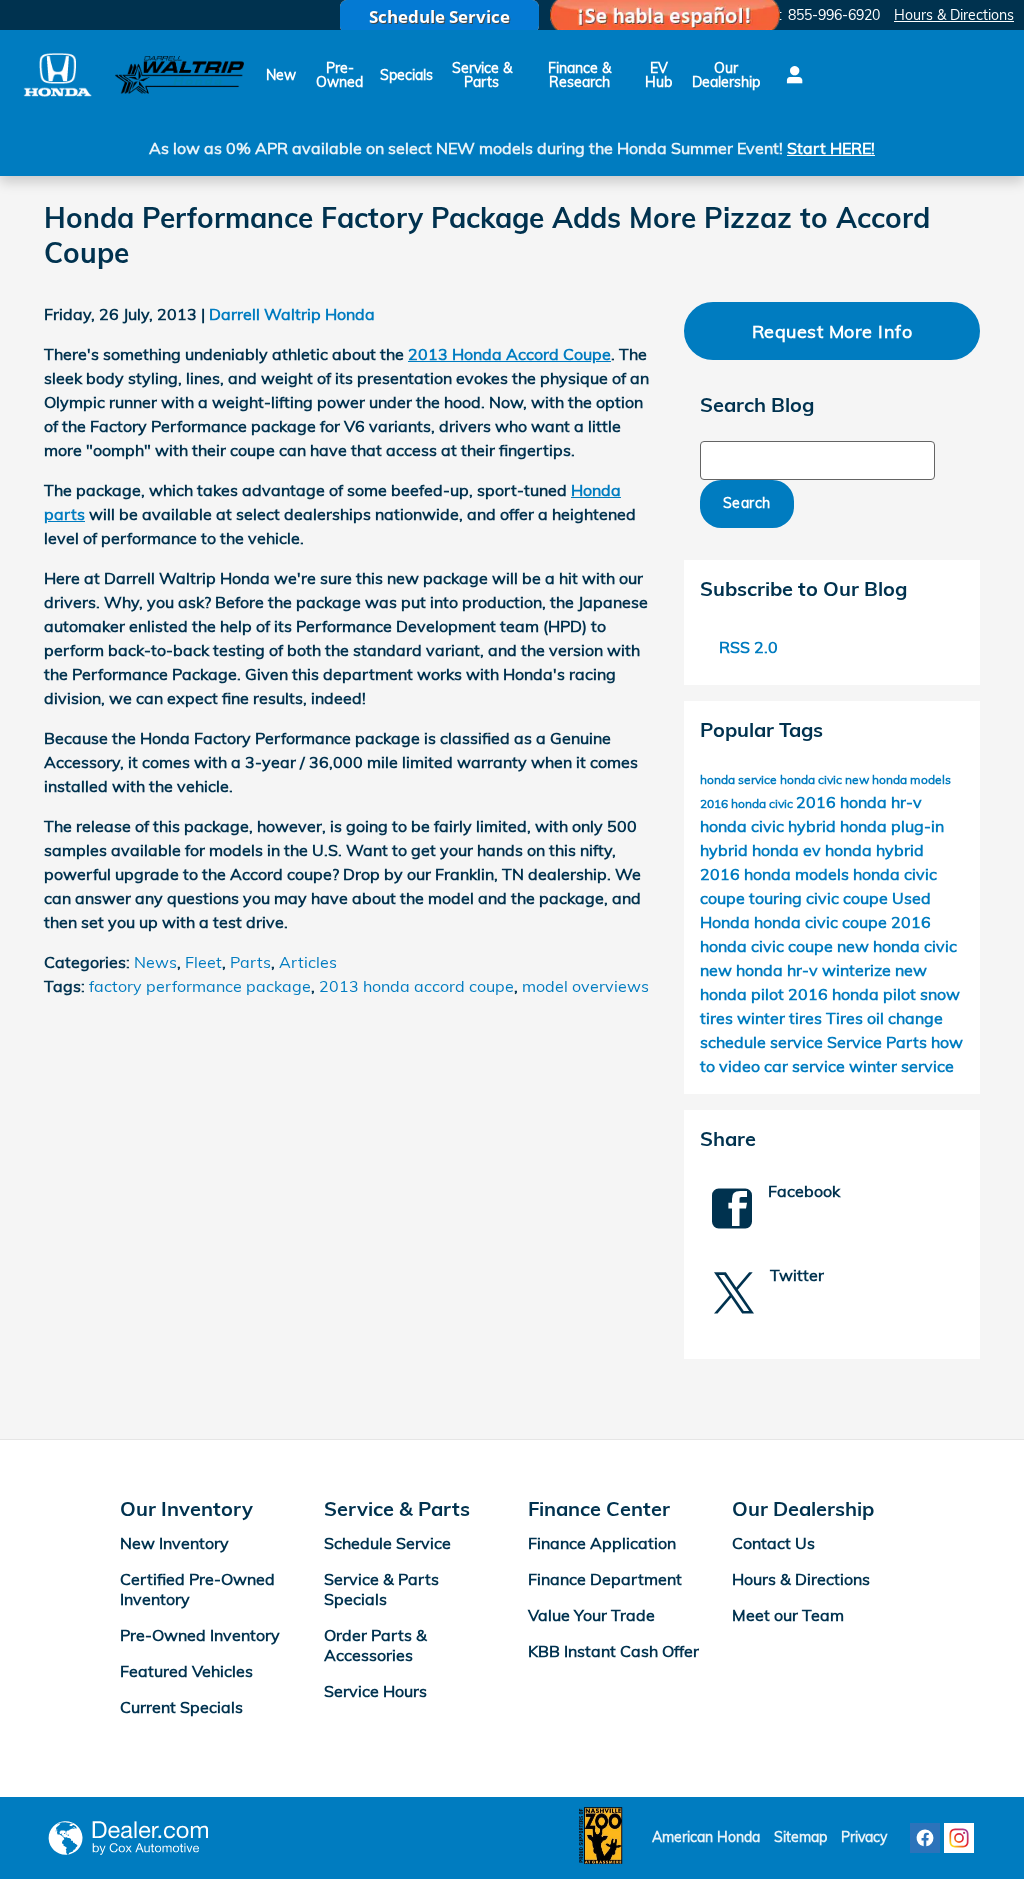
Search (747, 503)
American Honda (706, 1837)
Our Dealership (726, 75)
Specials (406, 75)
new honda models (898, 779)
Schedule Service (387, 1543)
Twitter (797, 1275)
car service (806, 1066)
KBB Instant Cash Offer (613, 1651)
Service (856, 1042)
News (155, 962)
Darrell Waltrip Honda (292, 314)
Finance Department (605, 1579)
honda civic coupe (822, 922)
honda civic (812, 779)
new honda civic (897, 946)
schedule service (763, 1042)
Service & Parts (482, 75)
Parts (250, 962)
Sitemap (800, 1837)
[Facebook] (925, 1838)
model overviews (585, 986)
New (281, 75)
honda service (740, 779)
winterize (858, 970)
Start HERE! (831, 148)
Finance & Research (579, 75)
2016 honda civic (748, 803)
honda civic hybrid (770, 826)
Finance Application (602, 1543)
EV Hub (658, 75)
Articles (308, 962)
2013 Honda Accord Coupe (509, 354)
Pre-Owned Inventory (200, 1635)
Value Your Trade (591, 1615)
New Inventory (174, 1543)
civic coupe (849, 898)
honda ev (788, 850)
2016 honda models (776, 874)
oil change (905, 1018)
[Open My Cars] (789, 75)
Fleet (203, 962)
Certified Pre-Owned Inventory (197, 1589)
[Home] (57, 74)
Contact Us (773, 1543)
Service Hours (375, 1691)
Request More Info (832, 331)
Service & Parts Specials (381, 1589)
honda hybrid (874, 850)
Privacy (864, 1837)
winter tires (781, 1018)
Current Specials (181, 1707)
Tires (846, 1018)
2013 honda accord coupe (416, 986)
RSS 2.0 (746, 647)
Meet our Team (788, 1615)
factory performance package (200, 986)
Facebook (804, 1191)
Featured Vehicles (186, 1671)
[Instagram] (959, 1838)
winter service (901, 1066)
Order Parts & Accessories (375, 1645)
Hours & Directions (801, 1579)
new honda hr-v (761, 970)
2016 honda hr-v (859, 802)
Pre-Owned (339, 75)
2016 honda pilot (854, 994)
